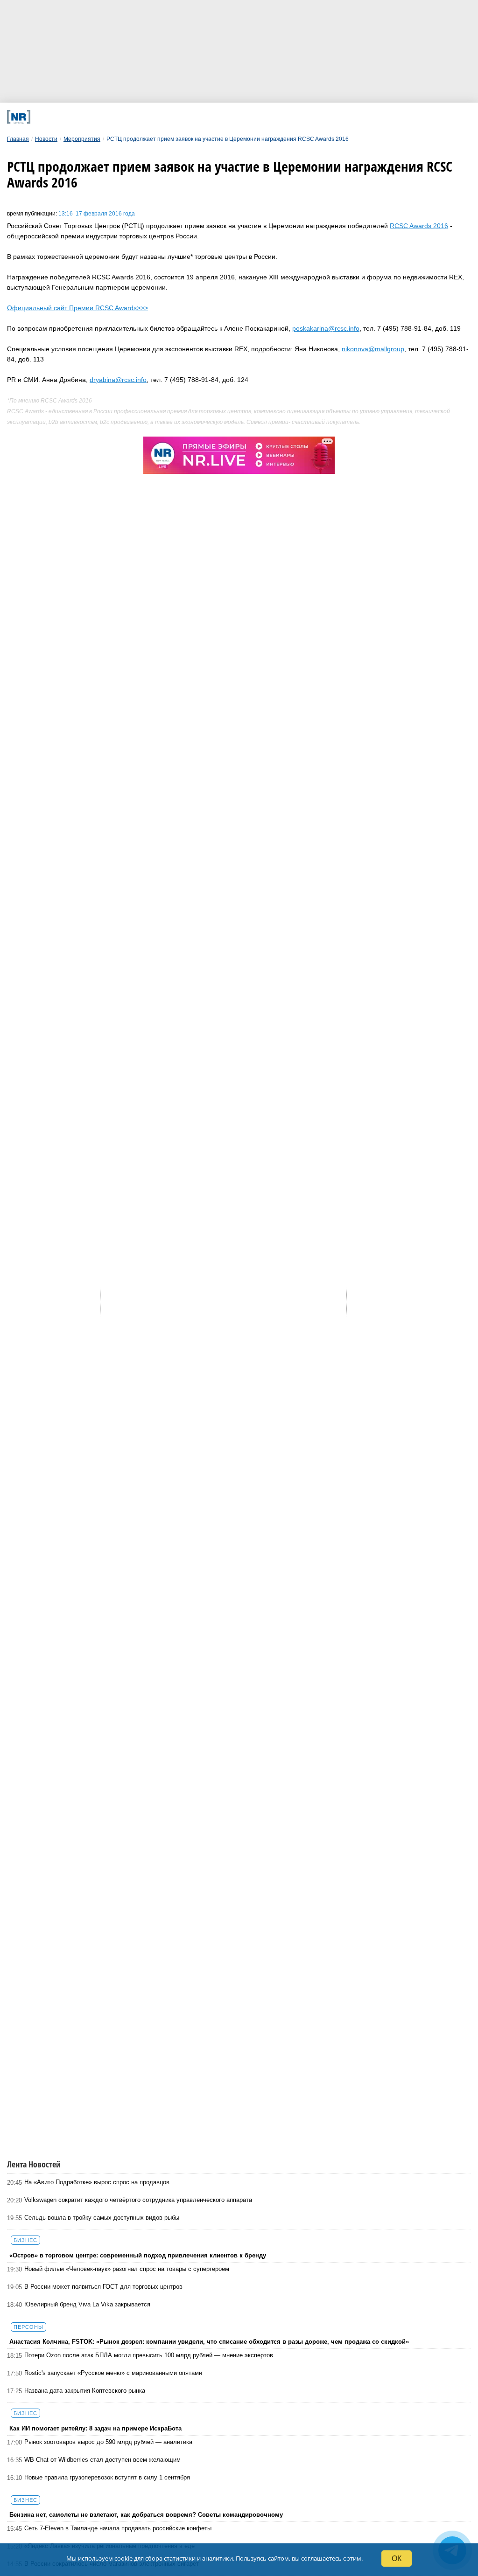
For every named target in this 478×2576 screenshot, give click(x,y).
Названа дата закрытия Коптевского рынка (85, 2391)
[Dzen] (222, 117)
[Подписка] (349, 117)
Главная (18, 139)
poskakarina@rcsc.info (326, 328)
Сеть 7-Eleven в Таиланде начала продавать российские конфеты (118, 2528)
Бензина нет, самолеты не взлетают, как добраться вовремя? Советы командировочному (146, 2515)
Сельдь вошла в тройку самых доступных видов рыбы (102, 2218)
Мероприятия (82, 139)
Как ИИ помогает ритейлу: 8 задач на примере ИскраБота (95, 2428)
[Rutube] (307, 117)
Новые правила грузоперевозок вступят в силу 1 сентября (107, 2477)
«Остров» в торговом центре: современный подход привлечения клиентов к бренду (138, 2255)
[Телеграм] (95, 117)
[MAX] (179, 117)
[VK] (137, 117)
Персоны (28, 2327)
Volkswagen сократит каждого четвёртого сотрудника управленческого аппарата (138, 2200)
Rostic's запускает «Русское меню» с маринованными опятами (113, 2373)
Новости (46, 139)
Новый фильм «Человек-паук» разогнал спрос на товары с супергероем (127, 2269)
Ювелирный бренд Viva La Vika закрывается (87, 2304)
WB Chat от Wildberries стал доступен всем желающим (102, 2460)
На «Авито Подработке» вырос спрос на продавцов (97, 2182)
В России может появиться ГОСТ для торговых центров (103, 2287)
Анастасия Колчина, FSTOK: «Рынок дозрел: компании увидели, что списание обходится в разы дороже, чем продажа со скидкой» (209, 2342)
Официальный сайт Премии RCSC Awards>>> (77, 308)
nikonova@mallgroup (373, 349)
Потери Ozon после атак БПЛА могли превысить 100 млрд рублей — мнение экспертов (149, 2355)
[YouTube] (264, 117)
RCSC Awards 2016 (419, 226)
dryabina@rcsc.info (118, 380)
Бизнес (25, 2240)
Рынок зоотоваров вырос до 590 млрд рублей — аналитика (108, 2442)
